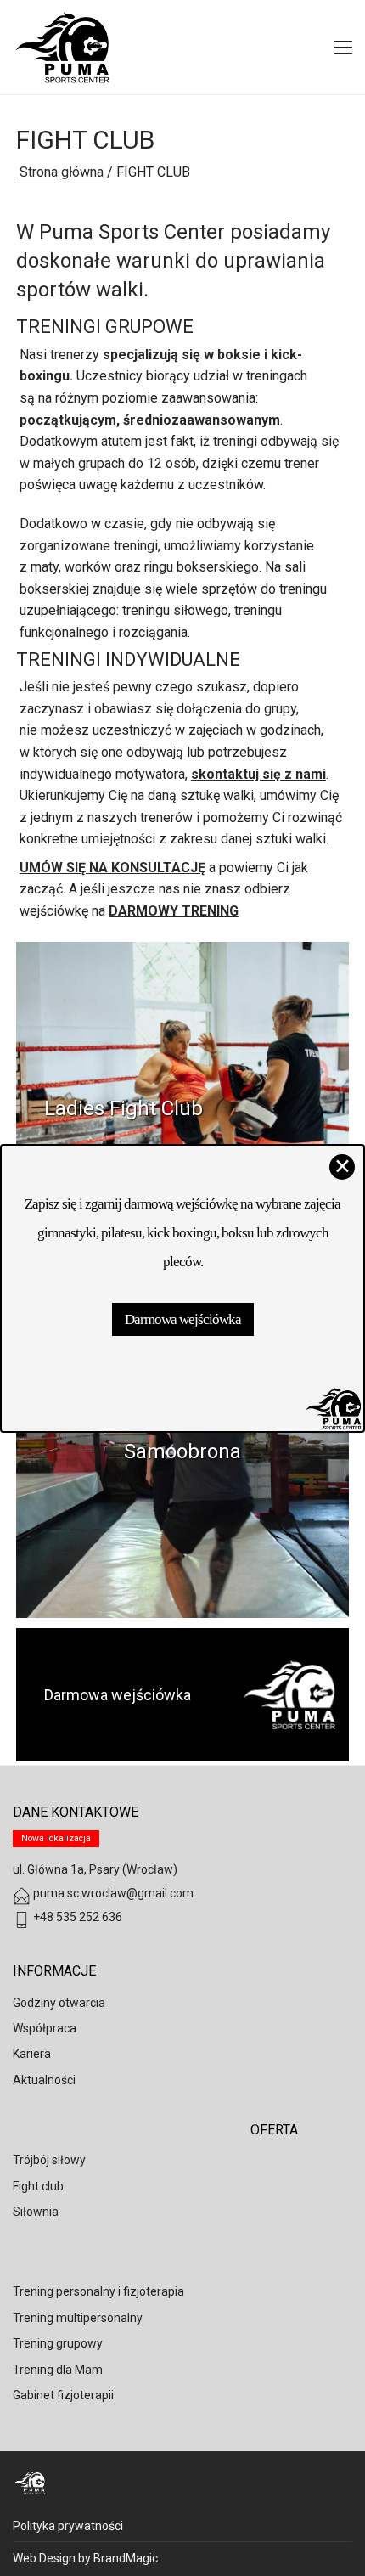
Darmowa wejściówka (183, 1319)
